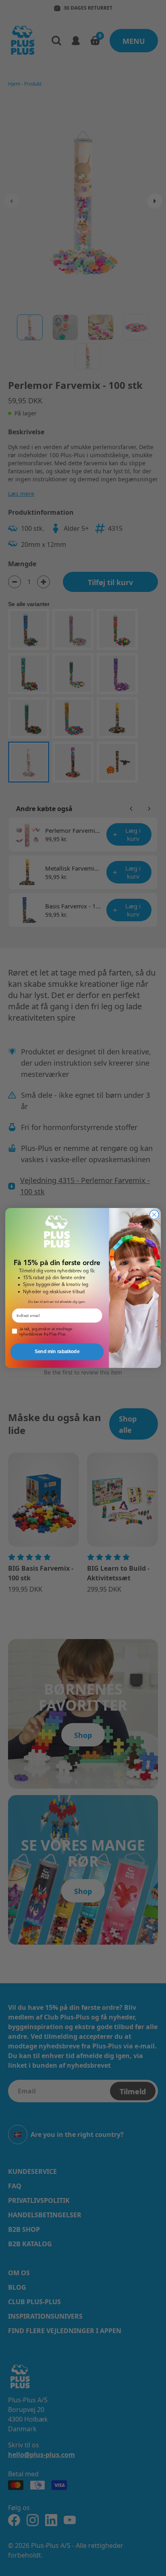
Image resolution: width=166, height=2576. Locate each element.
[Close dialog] (154, 1215)
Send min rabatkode (57, 1352)
